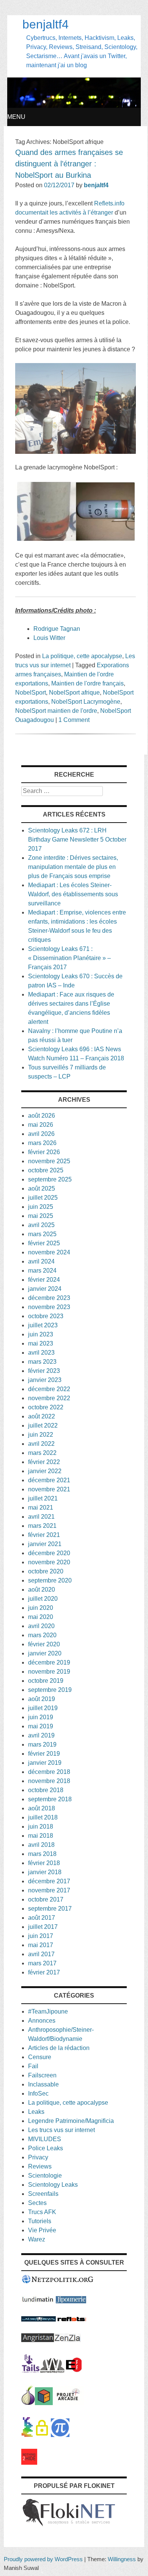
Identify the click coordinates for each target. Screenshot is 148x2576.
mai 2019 (41, 1726)
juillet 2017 (43, 1927)
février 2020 (44, 1644)
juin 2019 (41, 1717)
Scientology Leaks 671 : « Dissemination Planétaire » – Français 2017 (69, 958)
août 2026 (42, 1116)
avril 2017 (41, 1954)
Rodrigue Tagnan (57, 629)
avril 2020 (41, 1626)
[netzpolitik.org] (58, 2282)
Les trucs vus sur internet (61, 2130)
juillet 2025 (43, 1198)
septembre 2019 (50, 1690)
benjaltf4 (46, 24)
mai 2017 (41, 1945)
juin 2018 (41, 1827)
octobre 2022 (46, 1407)
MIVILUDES (45, 2139)
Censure (40, 2057)
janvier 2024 (45, 1289)
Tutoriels (40, 2221)
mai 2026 (41, 1125)
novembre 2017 (49, 1890)
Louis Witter (49, 638)
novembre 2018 (49, 1781)
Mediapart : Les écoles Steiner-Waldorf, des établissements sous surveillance (73, 894)
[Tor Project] (28, 2403)
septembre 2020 (50, 1580)
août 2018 (42, 1808)
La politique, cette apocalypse (82, 656)
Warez (37, 2239)
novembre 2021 (49, 1489)
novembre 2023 (49, 1307)
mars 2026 (42, 1143)
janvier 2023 (45, 1380)
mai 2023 (41, 1343)
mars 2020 (42, 1635)
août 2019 (42, 1699)
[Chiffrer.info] (42, 2435)
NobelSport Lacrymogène (86, 702)
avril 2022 (41, 1444)
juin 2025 (41, 1207)
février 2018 (44, 1863)
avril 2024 (41, 1261)
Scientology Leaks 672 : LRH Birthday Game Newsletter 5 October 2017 (77, 839)
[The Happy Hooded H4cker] (44, 2403)
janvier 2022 (45, 1471)
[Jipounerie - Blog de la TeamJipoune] (71, 2301)
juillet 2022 (43, 1425)
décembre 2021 (49, 1480)
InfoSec (38, 2093)
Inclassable (43, 2084)
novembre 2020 (49, 1562)
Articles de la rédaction (59, 2048)
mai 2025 (41, 1216)
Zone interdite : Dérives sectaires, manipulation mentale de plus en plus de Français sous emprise (73, 867)
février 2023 (44, 1371)
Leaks (36, 2112)
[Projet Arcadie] (68, 2403)
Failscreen (42, 2075)
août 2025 (42, 1188)
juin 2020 (41, 1608)
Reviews (40, 2166)
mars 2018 (42, 1854)
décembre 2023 (49, 1298)
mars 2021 (42, 1526)
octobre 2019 (46, 1681)
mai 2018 (41, 1836)
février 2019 (44, 1754)
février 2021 (44, 1535)
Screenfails (43, 2194)
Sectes (37, 2203)
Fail (33, 2066)
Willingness (122, 2559)
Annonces (42, 2021)
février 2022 (44, 1462)
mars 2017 (42, 1963)
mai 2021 (41, 1508)
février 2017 (44, 1972)
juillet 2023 (43, 1325)
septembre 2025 (50, 1179)
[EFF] (74, 2371)
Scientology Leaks (53, 2185)
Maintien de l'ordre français (87, 683)
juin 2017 (41, 1936)
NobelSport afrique (74, 693)
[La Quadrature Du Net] (60, 2435)
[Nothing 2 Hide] (29, 2463)
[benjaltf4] (74, 106)
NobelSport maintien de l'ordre (56, 711)
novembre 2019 (49, 1672)
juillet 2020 (43, 1599)
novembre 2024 (49, 1252)
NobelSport (31, 693)
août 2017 (42, 1918)
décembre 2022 (49, 1389)
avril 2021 (41, 1517)
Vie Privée (42, 2230)
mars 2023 (42, 1362)
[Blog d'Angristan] (38, 2340)
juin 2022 (41, 1435)
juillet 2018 (43, 1817)
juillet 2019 (43, 1708)
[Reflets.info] (72, 2319)
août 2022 (42, 1416)
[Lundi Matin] (38, 2301)
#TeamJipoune (48, 2011)
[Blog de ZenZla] (67, 2340)
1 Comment (74, 720)
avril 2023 (41, 1353)
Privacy (38, 2157)
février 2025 (44, 1243)
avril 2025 (41, 1225)
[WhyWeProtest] (52, 2371)
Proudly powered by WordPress (43, 2559)
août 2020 (42, 1590)
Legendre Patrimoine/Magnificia (71, 2121)
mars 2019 (42, 1744)
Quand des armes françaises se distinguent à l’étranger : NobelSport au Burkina (69, 164)
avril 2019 (41, 1735)
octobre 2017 (46, 1899)
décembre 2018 (49, 1772)
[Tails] (31, 2371)
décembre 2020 (49, 1553)
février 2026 (44, 1152)
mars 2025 (42, 1234)
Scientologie (45, 2176)
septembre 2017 (50, 1909)
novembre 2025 (49, 1161)
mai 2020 (41, 1617)
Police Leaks (46, 2148)
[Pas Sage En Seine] (27, 2435)
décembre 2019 (49, 1662)
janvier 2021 (45, 1544)
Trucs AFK (42, 2212)
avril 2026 (41, 1134)
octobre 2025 (46, 1170)
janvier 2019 (45, 1763)
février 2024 (44, 1280)
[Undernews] (39, 2319)
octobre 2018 (46, 1790)
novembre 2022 (49, 1398)
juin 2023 (41, 1334)
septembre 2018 (50, 1799)
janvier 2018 (45, 1872)
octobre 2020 (46, 1571)
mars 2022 (42, 1453)
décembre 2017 (49, 1881)
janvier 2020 (45, 1653)
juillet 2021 (43, 1498)
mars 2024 (42, 1271)
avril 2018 (41, 1845)
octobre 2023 (46, 1316)
